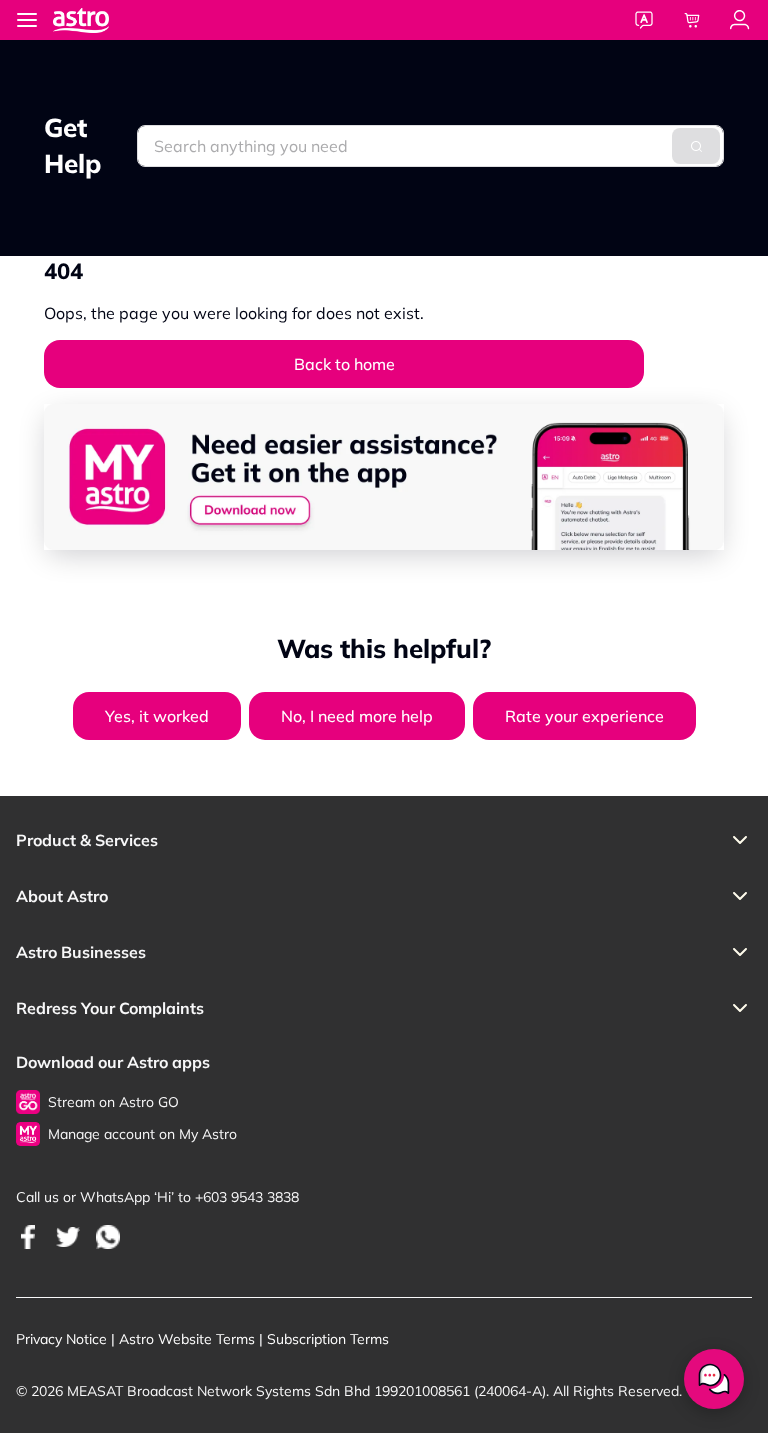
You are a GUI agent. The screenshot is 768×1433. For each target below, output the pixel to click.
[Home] (101, 19)
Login (740, 20)
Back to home (344, 364)
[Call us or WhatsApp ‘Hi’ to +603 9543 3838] (28, 1236)
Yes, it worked (157, 716)
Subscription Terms (328, 1339)
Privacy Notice (61, 1339)
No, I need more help (357, 716)
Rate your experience (584, 716)
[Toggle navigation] (27, 20)
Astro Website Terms (187, 1339)
